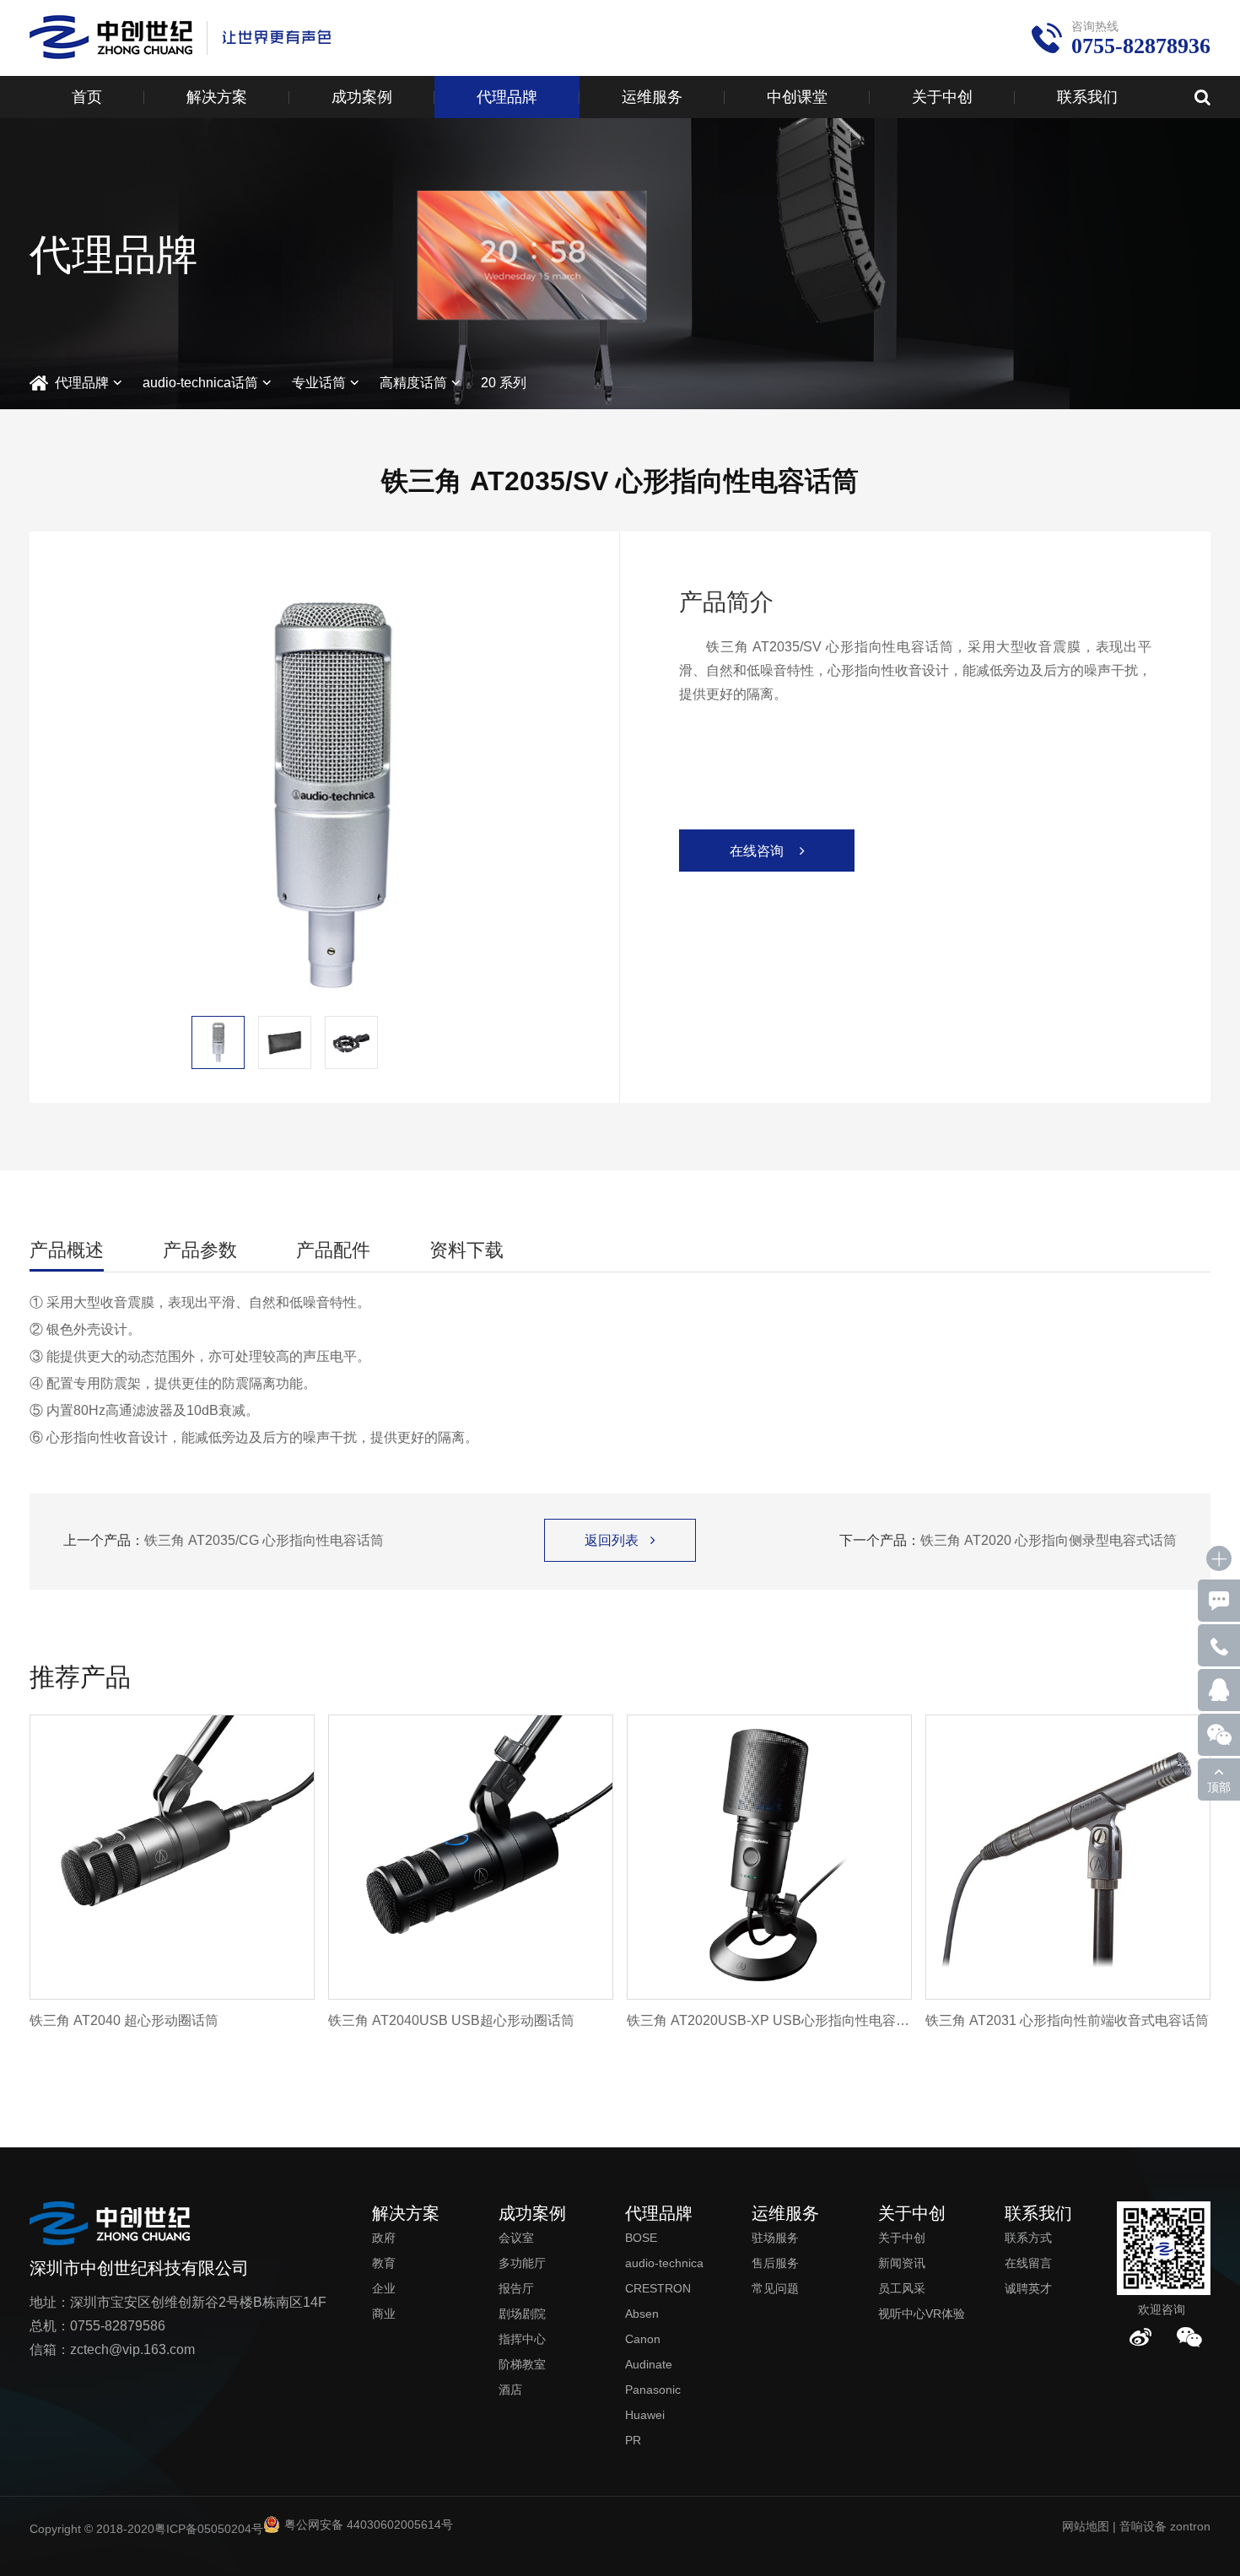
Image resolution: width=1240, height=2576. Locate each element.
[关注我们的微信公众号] (1189, 2337)
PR (633, 2440)
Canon (643, 2339)
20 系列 (504, 383)
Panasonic (653, 2390)
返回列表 (620, 1540)
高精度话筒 (413, 383)
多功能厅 (522, 2263)
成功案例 (362, 97)
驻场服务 (775, 2238)
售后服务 (775, 2263)
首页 (87, 97)
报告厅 (516, 2288)
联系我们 (1087, 97)
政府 (384, 2238)
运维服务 (652, 97)
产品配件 (333, 1250)
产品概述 (67, 1250)
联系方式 (1028, 2238)
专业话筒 (319, 383)
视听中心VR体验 (922, 2314)
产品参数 (200, 1250)
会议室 (516, 2238)
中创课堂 (797, 97)
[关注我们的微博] (1140, 2337)
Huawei (645, 2415)
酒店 (510, 2390)
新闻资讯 (902, 2263)
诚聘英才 (1028, 2288)
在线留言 (1028, 2263)
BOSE (641, 2238)
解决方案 (217, 97)
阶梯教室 (522, 2364)
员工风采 (902, 2288)
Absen (642, 2314)
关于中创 (942, 97)
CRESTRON (658, 2288)
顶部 (1219, 1787)
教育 (384, 2263)
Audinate (649, 2364)
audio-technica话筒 (200, 383)
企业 (384, 2288)
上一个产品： (224, 1540)
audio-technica (664, 2263)
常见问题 (775, 2288)
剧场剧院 (522, 2314)
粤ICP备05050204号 (209, 2529)
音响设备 (1143, 2526)
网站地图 (1086, 2526)
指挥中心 (522, 2339)
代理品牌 (507, 97)
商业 (384, 2314)
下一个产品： (1008, 1540)
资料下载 (466, 1250)
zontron (1190, 2526)
